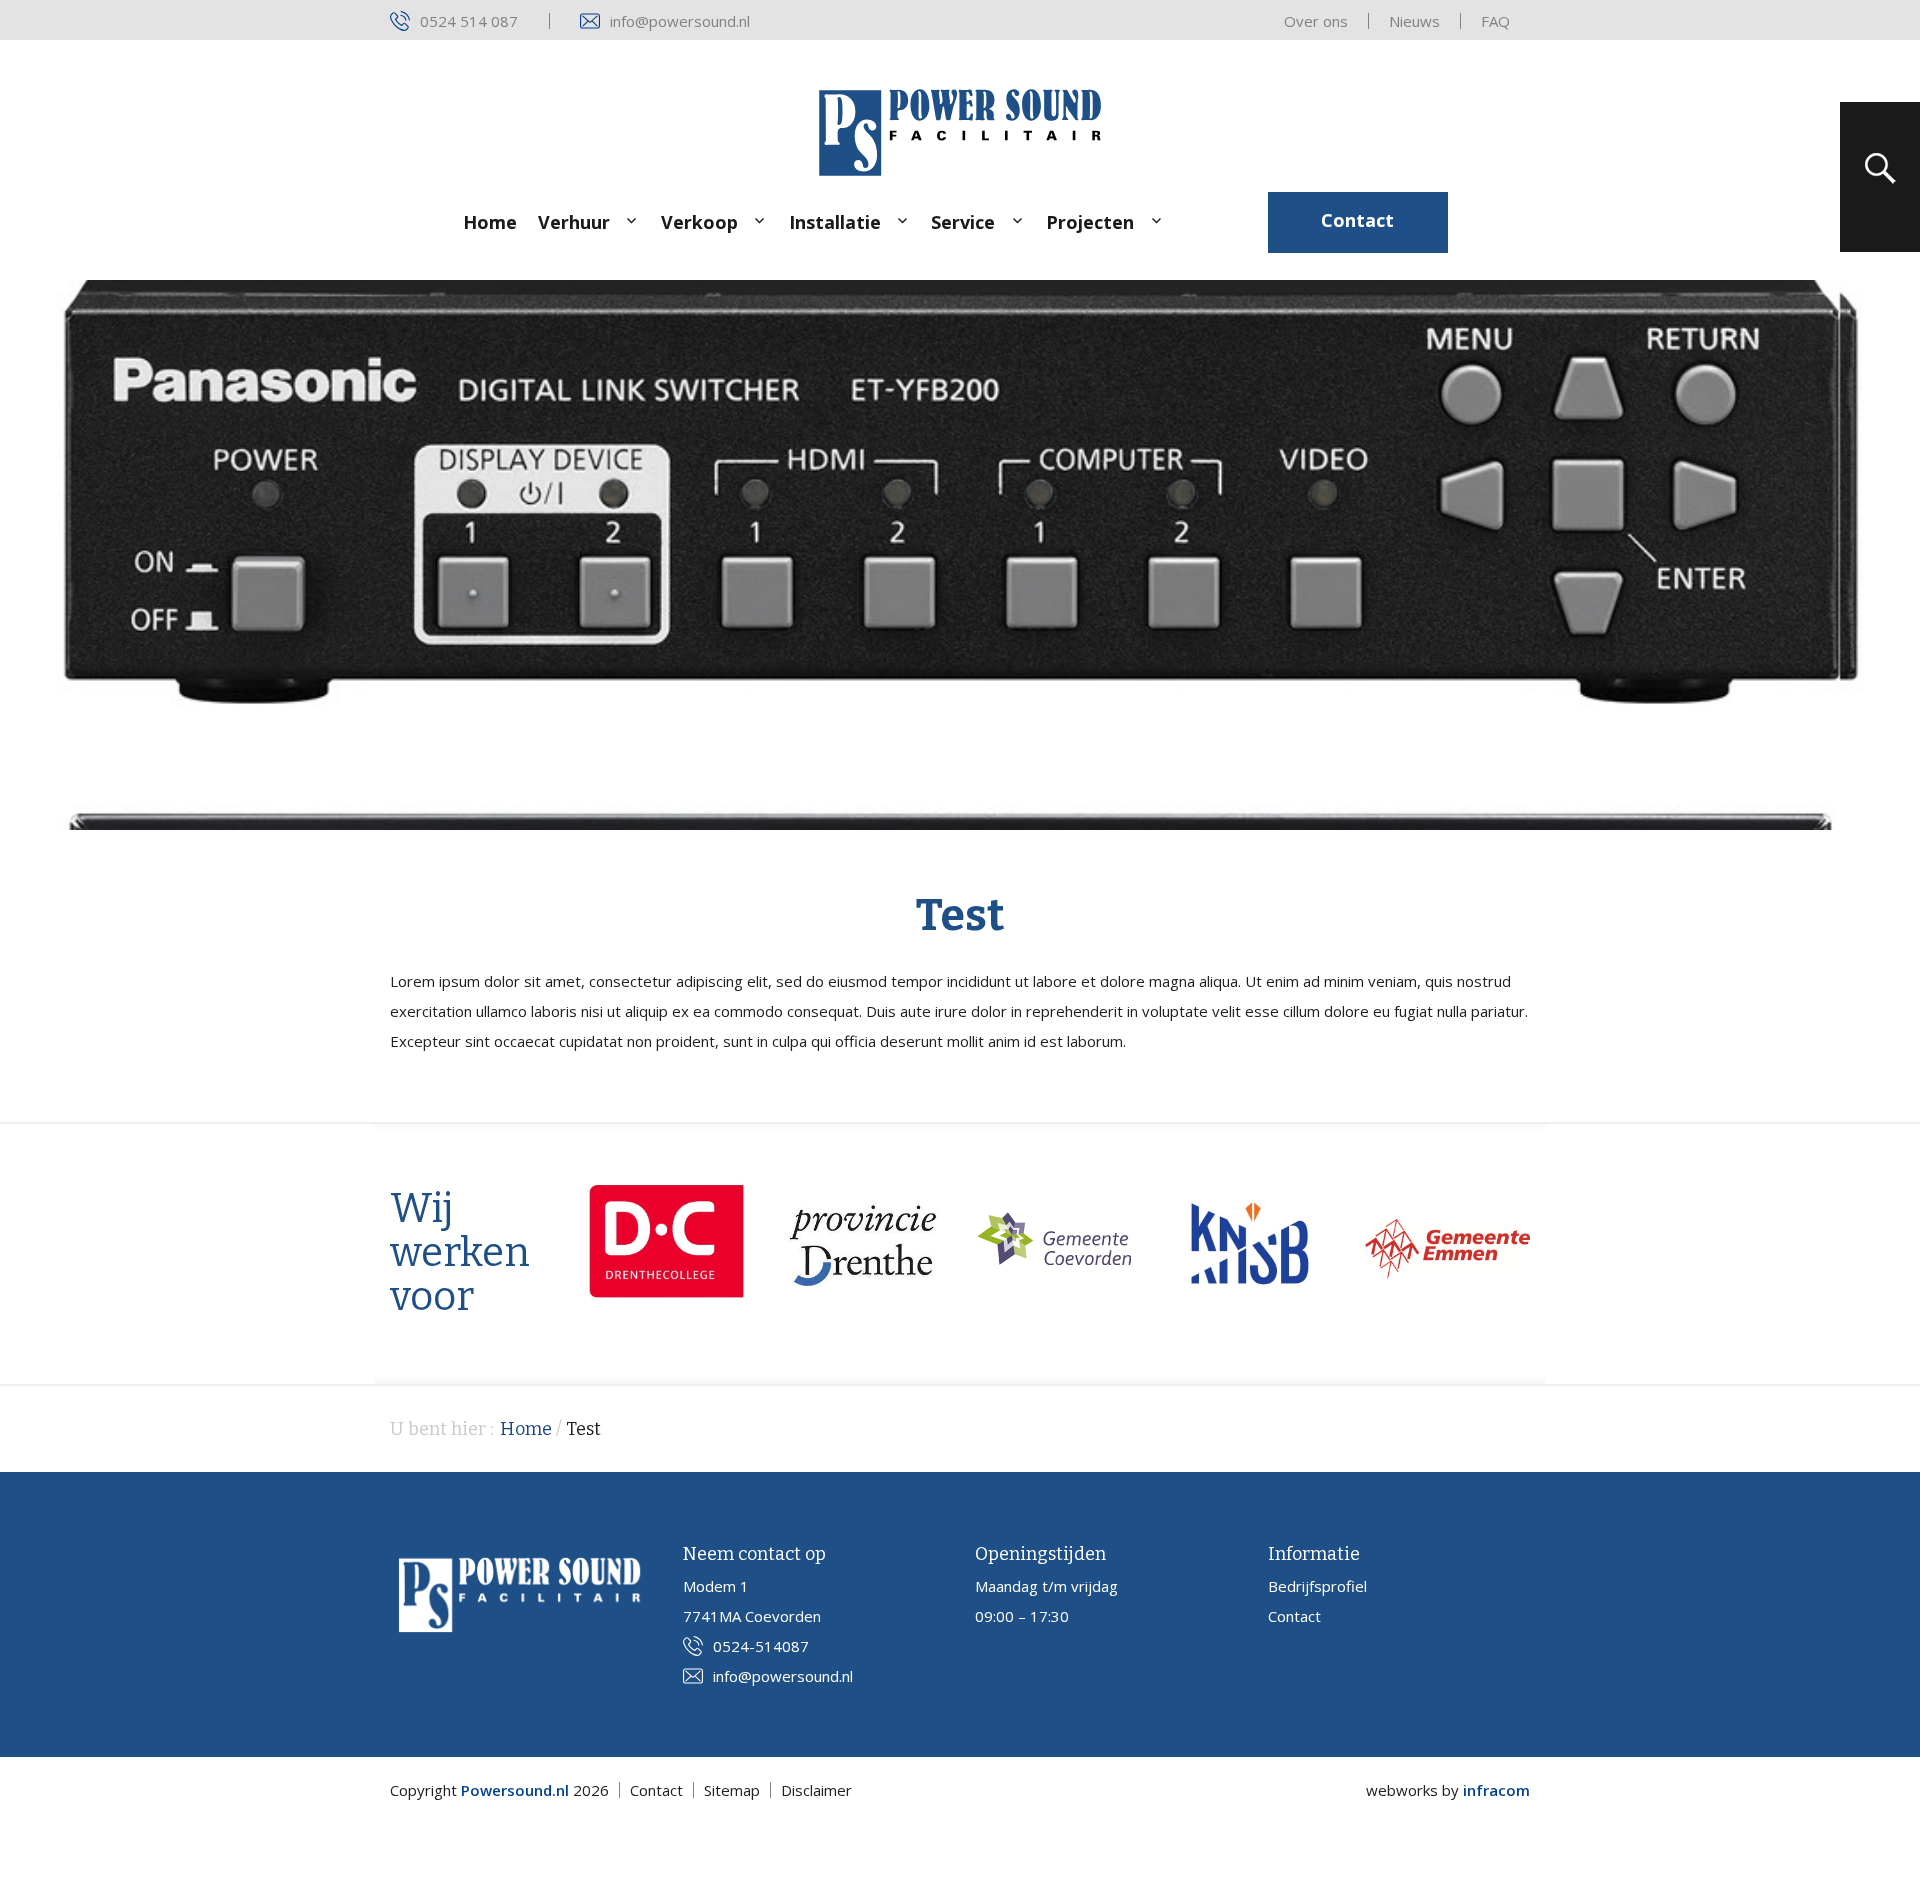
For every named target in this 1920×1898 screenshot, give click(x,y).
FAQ (1495, 21)
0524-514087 (761, 1646)
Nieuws (1414, 21)
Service (963, 222)
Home (490, 222)
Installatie (835, 222)
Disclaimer (816, 1790)
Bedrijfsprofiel (1317, 1586)
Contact (1357, 220)
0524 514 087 (469, 21)
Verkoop (699, 222)
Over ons (1316, 21)
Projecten (1090, 222)
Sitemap (732, 1790)
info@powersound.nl (680, 21)
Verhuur (574, 222)
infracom (1496, 1790)
